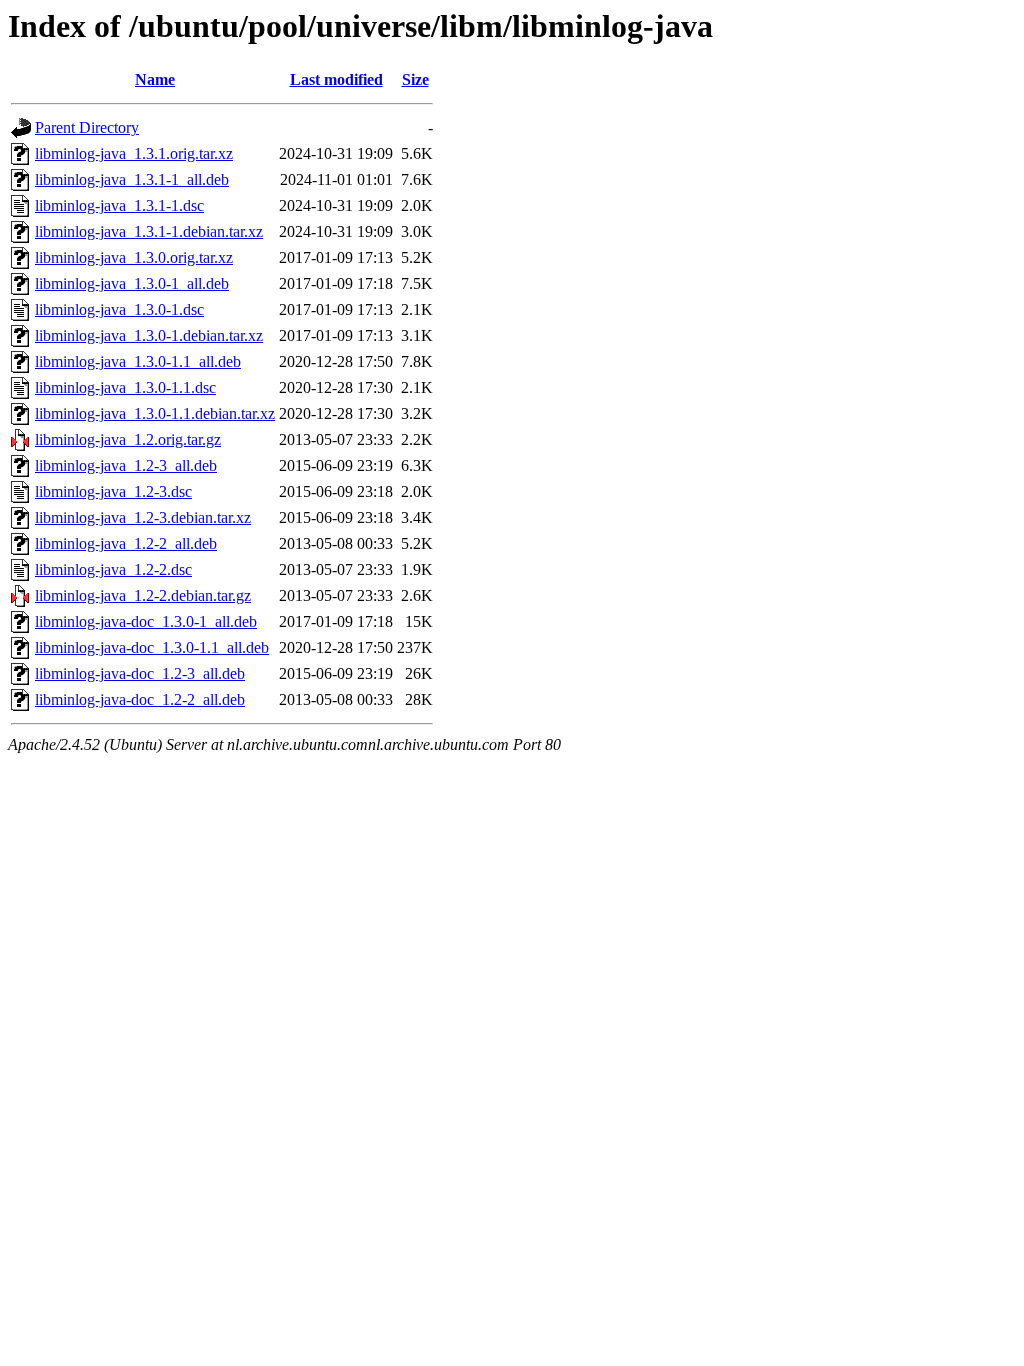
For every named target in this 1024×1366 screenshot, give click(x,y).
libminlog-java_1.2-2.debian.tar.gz (143, 595)
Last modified (336, 79)
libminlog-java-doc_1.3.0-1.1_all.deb (152, 647)
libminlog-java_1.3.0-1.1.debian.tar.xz (155, 413)
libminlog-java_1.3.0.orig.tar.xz (134, 257)
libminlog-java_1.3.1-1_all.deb (132, 179)
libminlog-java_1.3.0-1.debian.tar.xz (149, 335)
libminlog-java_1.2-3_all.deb (126, 465)
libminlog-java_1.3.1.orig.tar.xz (134, 153)
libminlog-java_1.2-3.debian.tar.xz (143, 517)
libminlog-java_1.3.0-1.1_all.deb (138, 361)
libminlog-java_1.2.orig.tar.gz (128, 439)
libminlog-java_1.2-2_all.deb (126, 543)
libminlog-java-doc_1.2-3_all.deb (140, 673)
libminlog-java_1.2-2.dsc (113, 569)
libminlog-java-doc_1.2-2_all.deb (140, 699)
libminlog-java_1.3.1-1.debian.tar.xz (149, 231)
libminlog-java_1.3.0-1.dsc (119, 309)
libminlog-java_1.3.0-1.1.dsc (125, 387)
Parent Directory (87, 127)
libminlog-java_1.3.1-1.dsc (119, 205)
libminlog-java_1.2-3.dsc (113, 491)
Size (415, 79)
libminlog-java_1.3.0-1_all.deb (132, 283)
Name (155, 79)
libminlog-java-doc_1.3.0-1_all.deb (146, 621)
